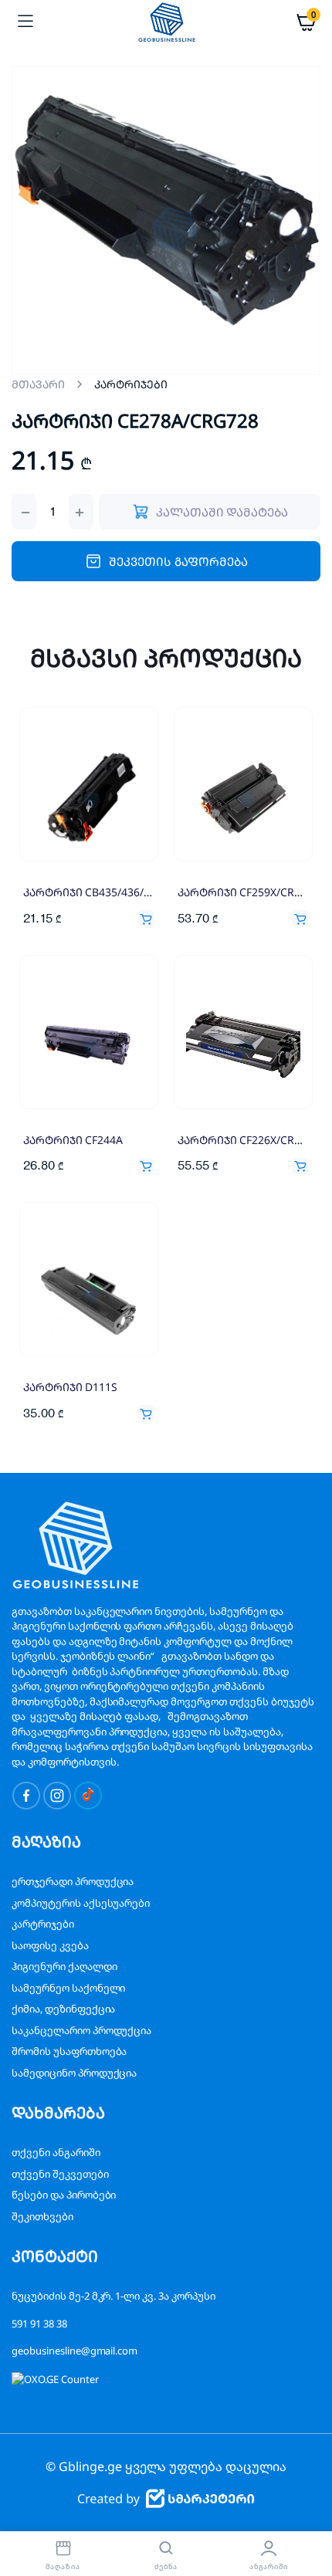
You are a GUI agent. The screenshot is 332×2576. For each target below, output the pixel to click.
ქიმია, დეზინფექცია (63, 2009)
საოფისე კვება (50, 1945)
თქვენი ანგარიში (56, 2152)
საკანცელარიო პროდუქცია (81, 2030)
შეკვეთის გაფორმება (178, 561)
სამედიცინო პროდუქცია (74, 2073)
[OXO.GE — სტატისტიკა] (55, 2378)
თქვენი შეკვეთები (60, 2174)
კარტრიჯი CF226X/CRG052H (252, 1140)
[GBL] (166, 22)
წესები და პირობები (64, 2195)
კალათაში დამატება (146, 919)
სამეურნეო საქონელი (68, 1988)
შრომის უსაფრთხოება (69, 2051)
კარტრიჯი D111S (70, 1387)
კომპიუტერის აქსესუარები (81, 1903)
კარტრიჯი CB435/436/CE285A (102, 892)
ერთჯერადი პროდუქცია (73, 1881)
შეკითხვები (42, 2216)
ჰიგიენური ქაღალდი (64, 1966)
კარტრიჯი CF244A (73, 1140)
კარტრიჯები (43, 1924)
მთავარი (38, 384)
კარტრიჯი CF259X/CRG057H (252, 892)
